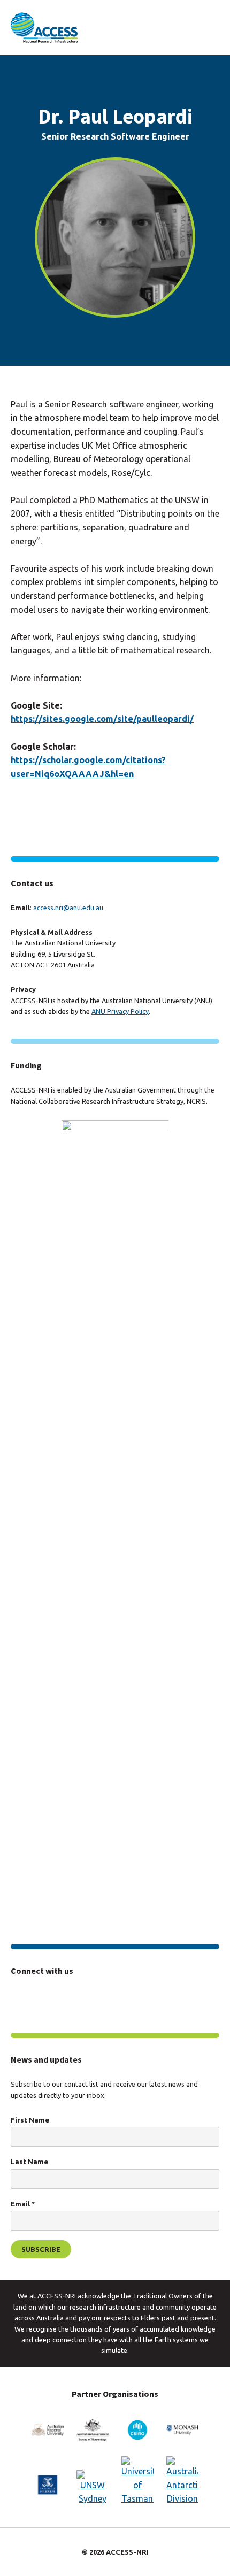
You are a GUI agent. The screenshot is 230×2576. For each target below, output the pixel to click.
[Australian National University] (48, 2430)
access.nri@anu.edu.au (68, 908)
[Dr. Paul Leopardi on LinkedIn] (17, 804)
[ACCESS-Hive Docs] (42, 1998)
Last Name (29, 2162)
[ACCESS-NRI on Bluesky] (81, 1999)
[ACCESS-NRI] (44, 28)
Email (23, 2204)
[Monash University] (182, 2430)
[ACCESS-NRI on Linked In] (62, 1999)
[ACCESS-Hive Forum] (19, 1998)
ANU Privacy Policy (120, 1011)
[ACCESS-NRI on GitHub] (100, 1999)
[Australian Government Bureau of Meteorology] (93, 2430)
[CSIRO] (137, 2430)
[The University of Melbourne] (48, 2485)
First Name (30, 2120)
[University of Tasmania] (137, 2481)
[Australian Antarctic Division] (182, 2481)
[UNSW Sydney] (93, 2488)
